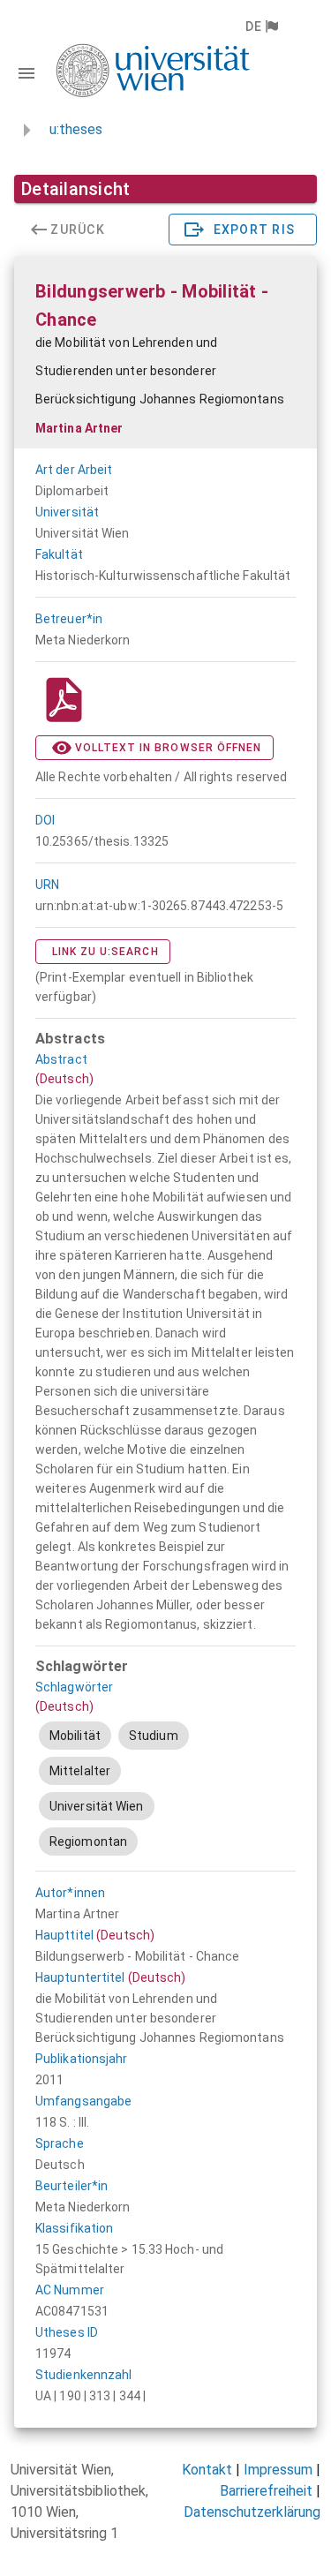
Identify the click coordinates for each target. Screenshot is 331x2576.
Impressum (278, 2470)
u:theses (76, 129)
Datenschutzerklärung (252, 2512)
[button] (261, 26)
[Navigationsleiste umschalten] (26, 73)
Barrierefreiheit (266, 2491)
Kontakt (207, 2470)
